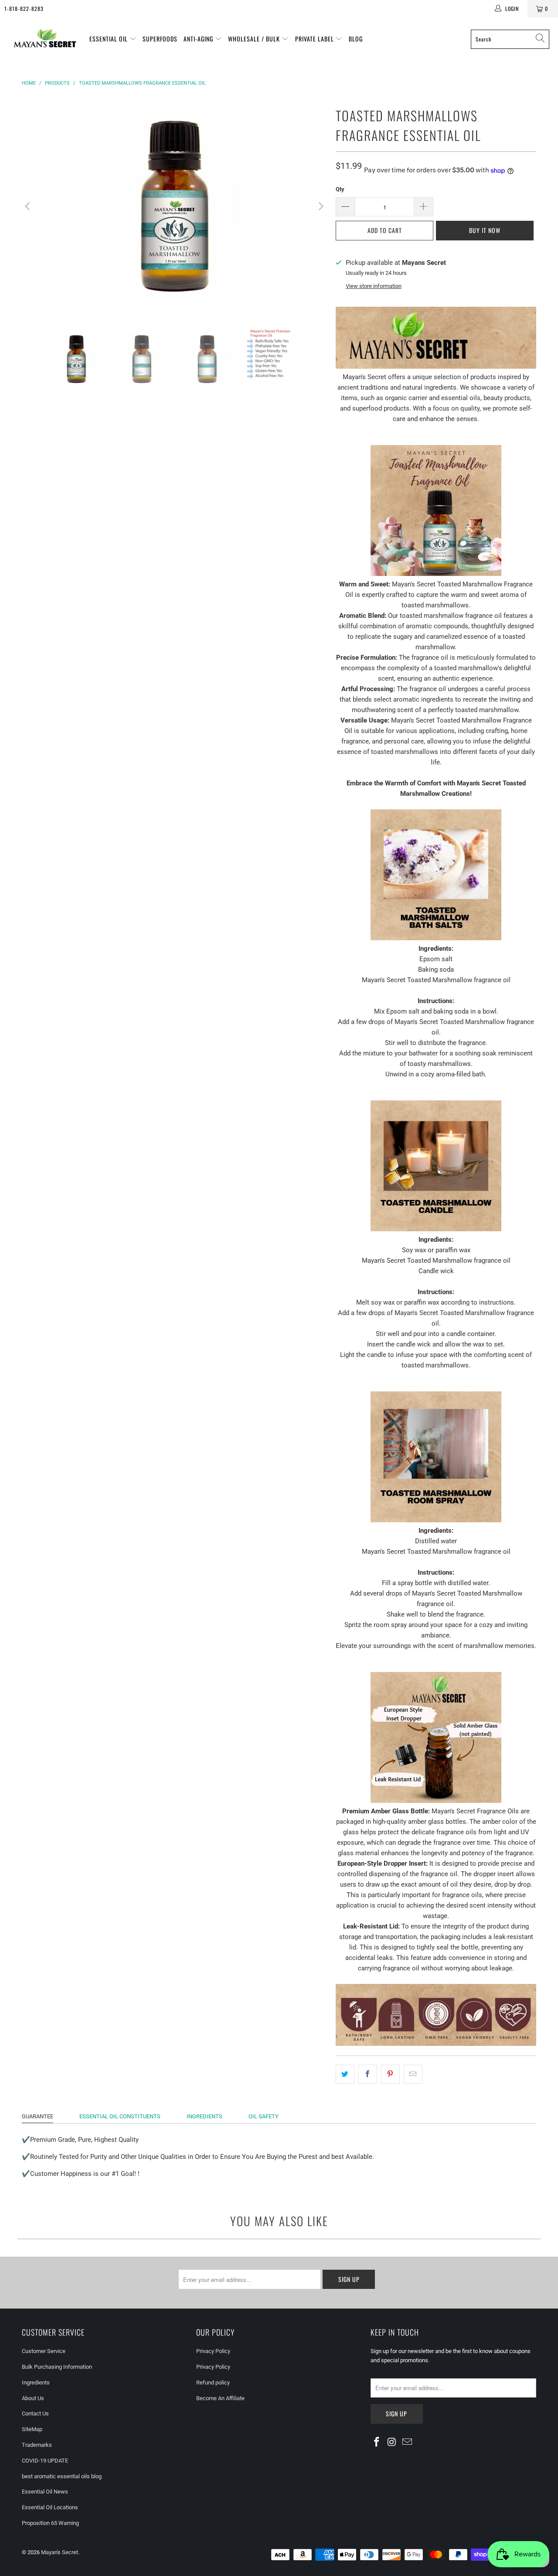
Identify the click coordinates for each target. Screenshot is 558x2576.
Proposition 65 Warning (50, 2523)
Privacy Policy (213, 2351)
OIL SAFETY (264, 2116)
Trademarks (37, 2445)
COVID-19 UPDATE (45, 2461)
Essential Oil (109, 39)
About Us (33, 2398)
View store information (374, 286)
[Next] (320, 206)
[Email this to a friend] (413, 2074)
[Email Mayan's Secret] (407, 2442)
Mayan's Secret (60, 2552)
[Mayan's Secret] (45, 39)
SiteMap (32, 2429)
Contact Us (35, 2413)
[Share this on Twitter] (345, 2074)
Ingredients (36, 2382)
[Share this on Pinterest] (390, 2074)
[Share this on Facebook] (368, 2074)
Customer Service (44, 2351)
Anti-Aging (199, 39)
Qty (340, 189)
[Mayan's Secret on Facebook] (377, 2442)
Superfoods (160, 39)
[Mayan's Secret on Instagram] (392, 2442)
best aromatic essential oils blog (62, 2476)
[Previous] (28, 206)
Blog (356, 39)
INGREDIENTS (204, 2116)
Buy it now (485, 230)
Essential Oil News (45, 2492)
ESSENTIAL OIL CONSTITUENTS (120, 2116)
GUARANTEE (37, 2116)
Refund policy (213, 2382)
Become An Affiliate (220, 2398)
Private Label (315, 39)
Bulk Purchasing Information (57, 2367)
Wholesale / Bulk (255, 39)
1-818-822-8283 (24, 9)
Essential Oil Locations (50, 2507)
